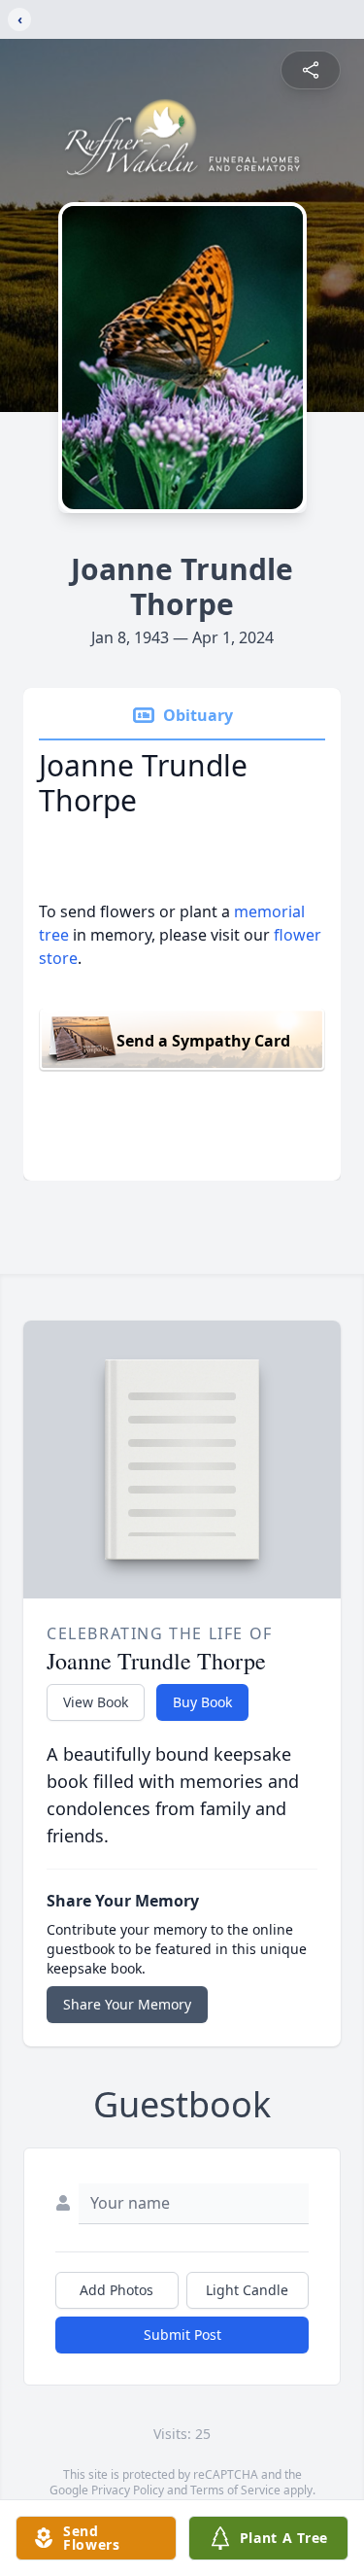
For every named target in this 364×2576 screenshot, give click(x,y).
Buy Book (202, 1702)
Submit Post (182, 2335)
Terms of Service (235, 2490)
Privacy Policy (128, 2490)
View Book (96, 1702)
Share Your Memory (127, 2004)
